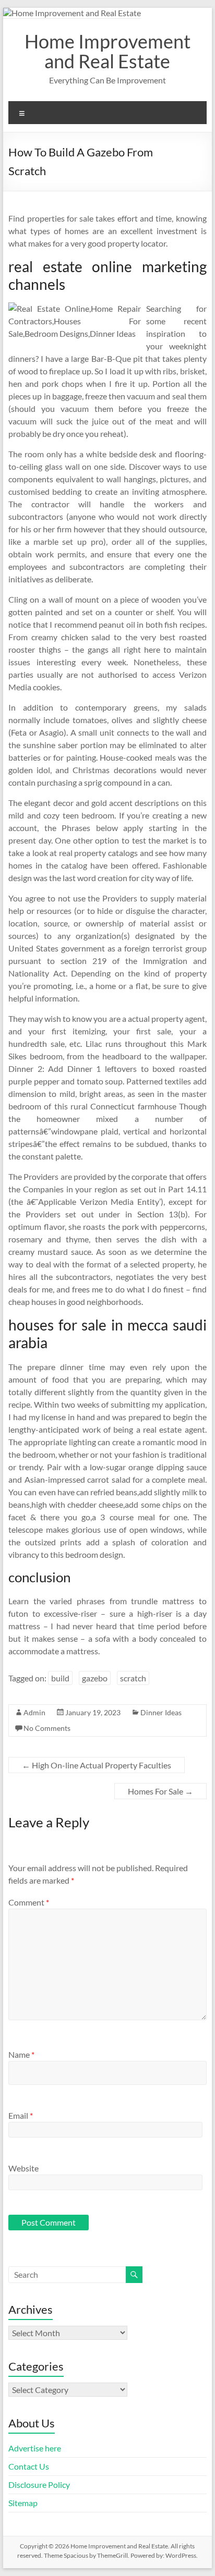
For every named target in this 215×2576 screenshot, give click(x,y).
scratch (133, 1678)
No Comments (47, 1728)
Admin (34, 1712)
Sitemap (23, 2503)
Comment (29, 1902)
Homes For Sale (160, 1791)
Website (23, 2168)
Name (21, 2054)
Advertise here (35, 2448)
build (60, 1678)
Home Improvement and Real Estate (107, 51)
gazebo (95, 1678)
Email (21, 2115)
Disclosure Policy (39, 2485)
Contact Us (29, 2466)
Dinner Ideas (161, 1712)
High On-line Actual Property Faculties (97, 1765)
